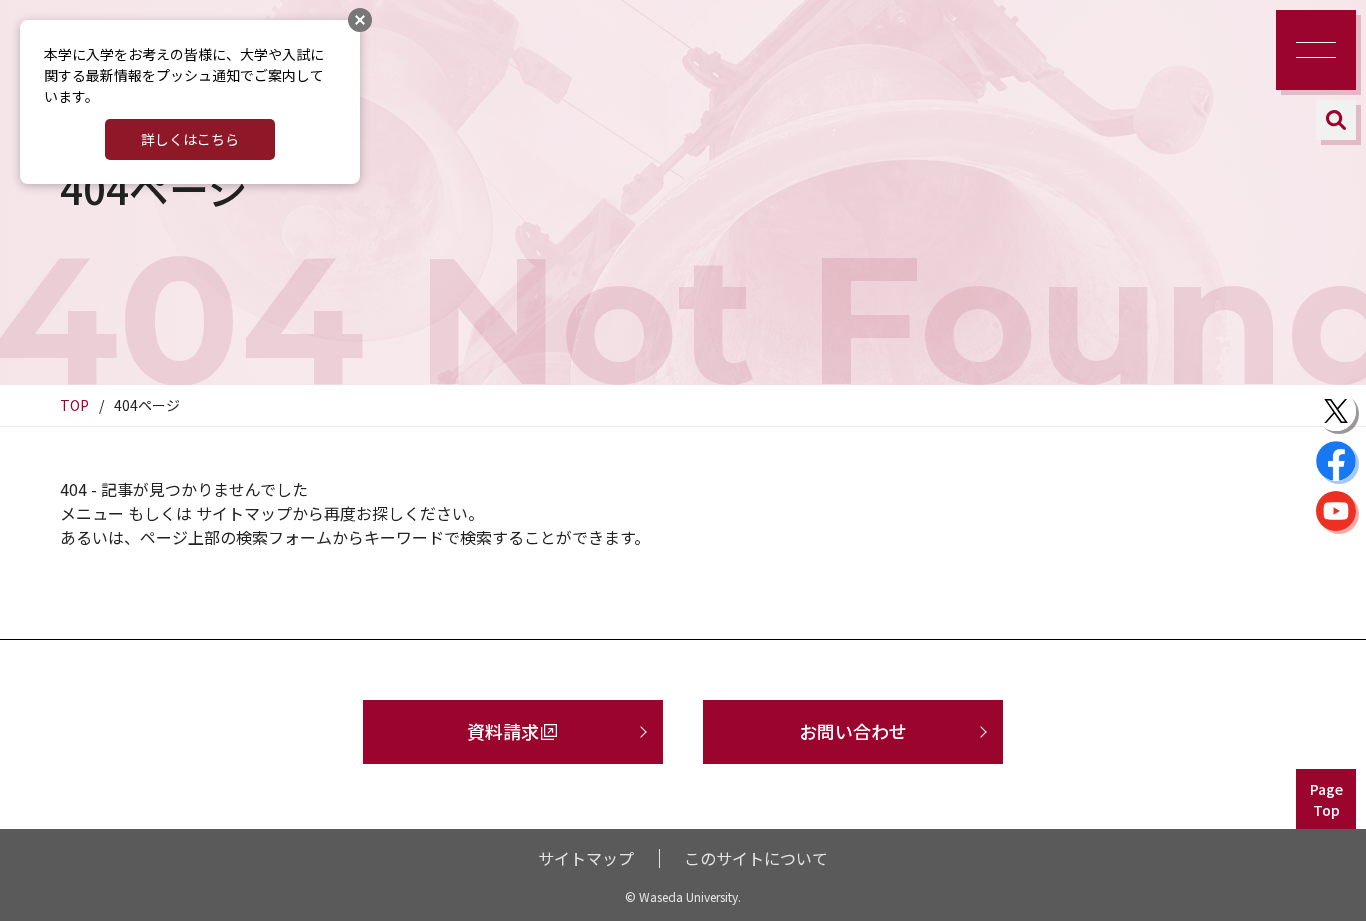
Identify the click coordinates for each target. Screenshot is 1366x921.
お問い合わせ (853, 731)
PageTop (1326, 799)
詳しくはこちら (190, 139)
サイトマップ (586, 858)
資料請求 (503, 731)
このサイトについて (756, 858)
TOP (74, 405)
